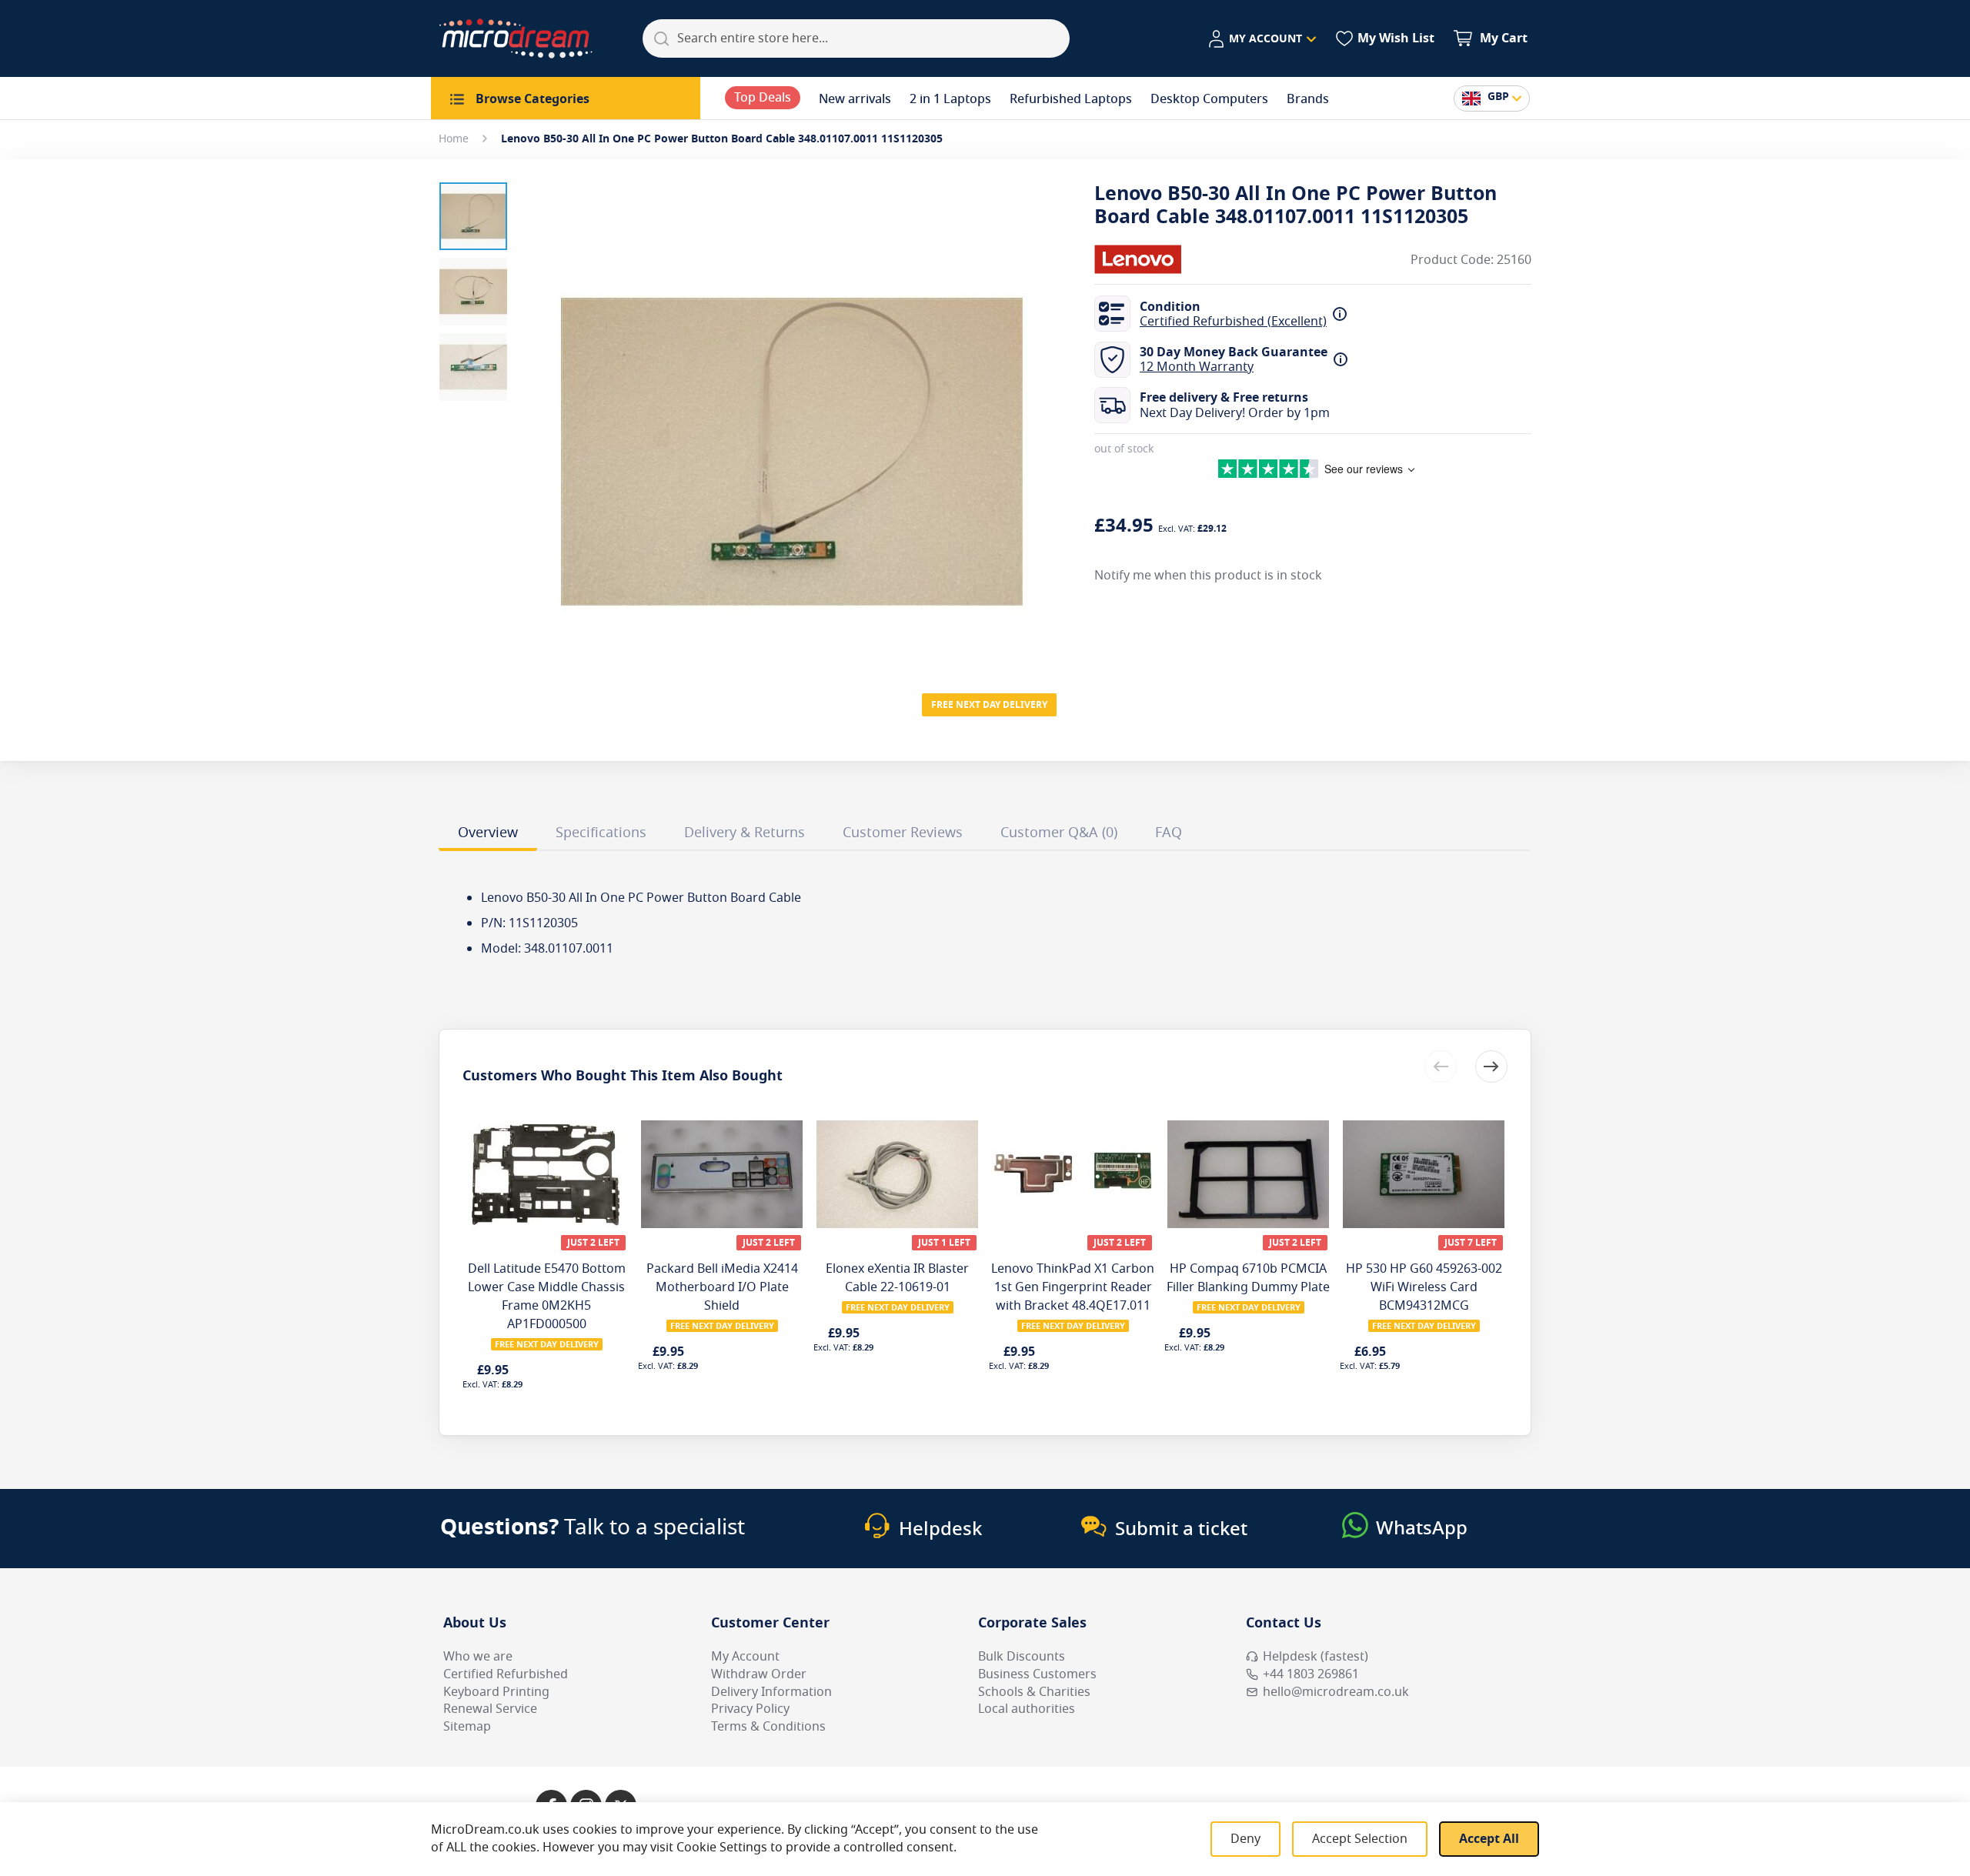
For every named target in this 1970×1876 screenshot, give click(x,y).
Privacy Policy (750, 1709)
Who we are (478, 1657)
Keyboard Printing (496, 1692)
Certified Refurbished (506, 1674)
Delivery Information (771, 1692)
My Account (745, 1657)
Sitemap (467, 1727)
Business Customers (1037, 1674)
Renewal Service (490, 1709)
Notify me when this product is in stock (1208, 575)
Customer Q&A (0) (1059, 833)
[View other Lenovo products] (1140, 259)
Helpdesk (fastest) (1316, 1657)
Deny (1245, 1839)
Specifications (601, 833)
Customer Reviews (903, 833)
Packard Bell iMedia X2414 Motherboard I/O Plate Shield (722, 1287)
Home (454, 139)
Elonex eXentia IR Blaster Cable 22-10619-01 (897, 1278)
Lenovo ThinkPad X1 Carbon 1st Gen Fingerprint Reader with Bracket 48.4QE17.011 (1073, 1287)
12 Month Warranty (1197, 367)
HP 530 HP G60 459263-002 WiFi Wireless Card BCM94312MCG (1424, 1287)
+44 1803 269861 (1311, 1674)
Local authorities (1027, 1709)
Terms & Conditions (768, 1727)
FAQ (1169, 833)
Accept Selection (1360, 1839)
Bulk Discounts (1022, 1657)
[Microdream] (516, 38)
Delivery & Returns (745, 833)
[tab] (488, 835)
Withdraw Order (759, 1674)
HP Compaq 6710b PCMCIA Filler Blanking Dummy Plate (1248, 1278)
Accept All (1489, 1839)
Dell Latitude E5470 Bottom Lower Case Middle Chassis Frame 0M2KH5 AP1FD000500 (547, 1297)
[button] (1262, 39)
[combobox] (856, 38)
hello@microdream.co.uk (1336, 1692)
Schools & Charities (1034, 1692)
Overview (488, 833)
